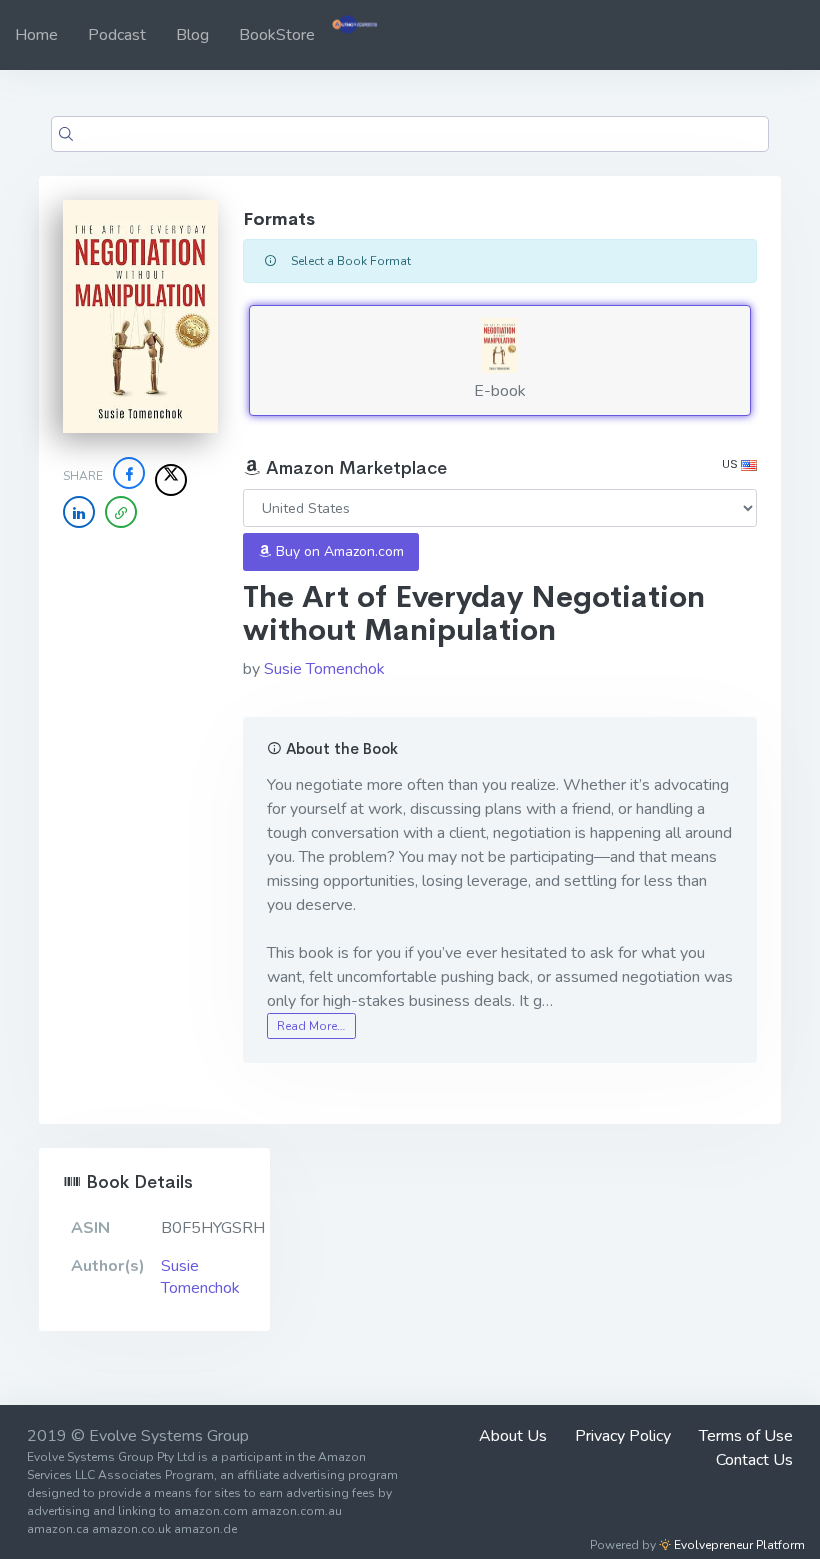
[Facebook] (129, 473)
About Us (513, 1436)
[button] (121, 512)
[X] (171, 480)
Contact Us (754, 1460)
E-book (500, 391)
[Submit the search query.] (66, 134)
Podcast (117, 35)
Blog (192, 35)
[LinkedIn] (79, 512)
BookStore (277, 35)
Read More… (311, 1026)
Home (36, 35)
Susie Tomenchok (324, 669)
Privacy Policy (623, 1436)
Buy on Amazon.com (338, 551)
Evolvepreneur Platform (738, 1545)
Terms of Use (746, 1436)
